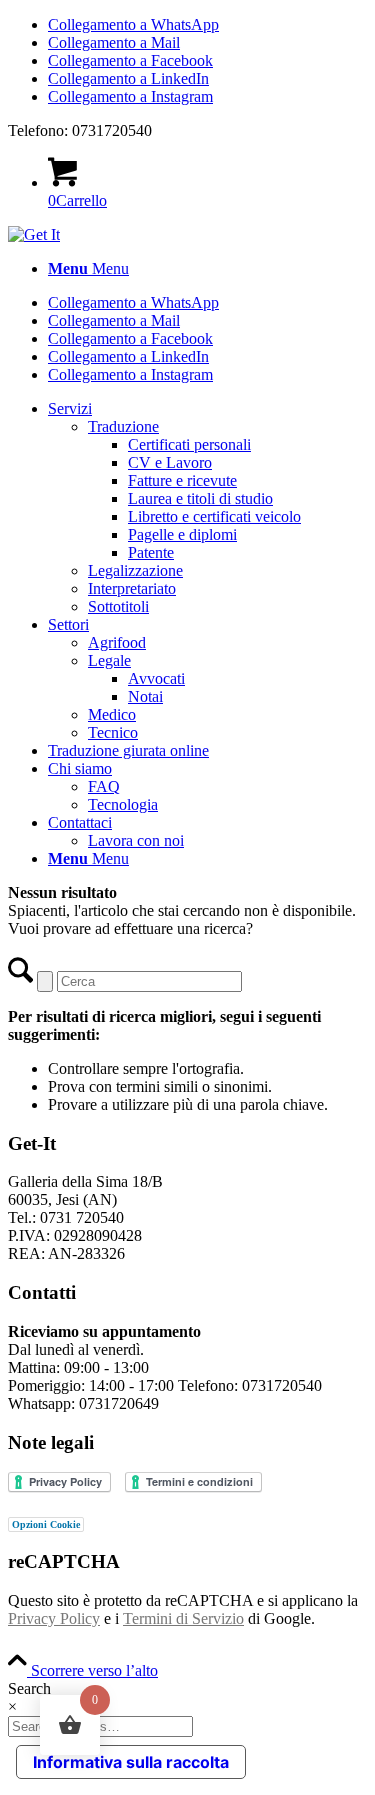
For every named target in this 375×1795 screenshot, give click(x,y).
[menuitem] (207, 269)
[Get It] (34, 234)
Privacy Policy (54, 1618)
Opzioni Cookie (46, 1524)
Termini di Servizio (183, 1618)
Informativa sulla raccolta (131, 1762)
